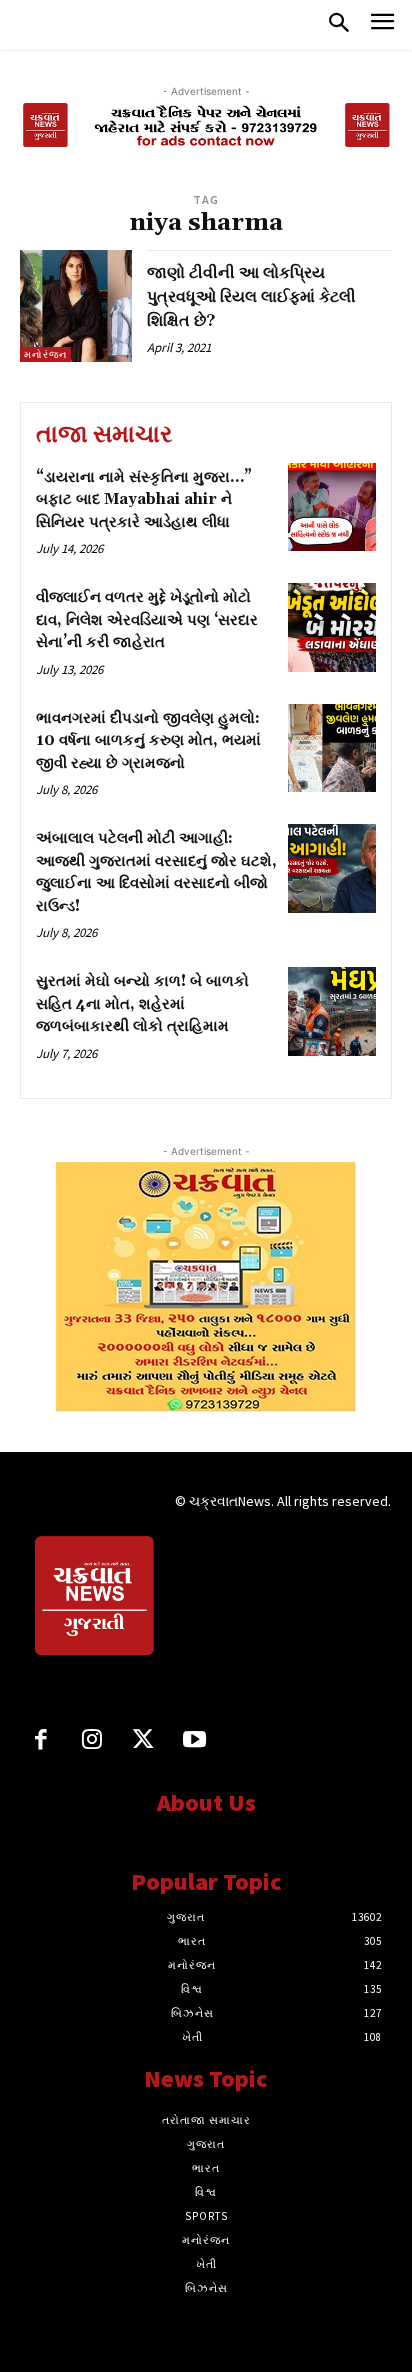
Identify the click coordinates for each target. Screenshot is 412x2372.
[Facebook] (40, 1741)
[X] (143, 1741)
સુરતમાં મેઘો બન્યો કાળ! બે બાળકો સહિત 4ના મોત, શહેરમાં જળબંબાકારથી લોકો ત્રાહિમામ (142, 1004)
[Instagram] (91, 1741)
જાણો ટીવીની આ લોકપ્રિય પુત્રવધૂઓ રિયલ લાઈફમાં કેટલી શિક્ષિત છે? (251, 297)
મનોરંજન (45, 354)
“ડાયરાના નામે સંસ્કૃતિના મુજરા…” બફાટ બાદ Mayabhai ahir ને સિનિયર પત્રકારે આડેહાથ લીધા (144, 500)
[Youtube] (194, 1741)
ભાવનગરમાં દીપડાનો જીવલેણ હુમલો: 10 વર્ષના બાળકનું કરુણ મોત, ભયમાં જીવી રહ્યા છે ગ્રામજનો (148, 741)
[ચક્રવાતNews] (96, 1599)
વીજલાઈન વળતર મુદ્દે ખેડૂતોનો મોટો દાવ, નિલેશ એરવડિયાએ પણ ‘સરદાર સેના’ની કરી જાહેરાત (147, 620)
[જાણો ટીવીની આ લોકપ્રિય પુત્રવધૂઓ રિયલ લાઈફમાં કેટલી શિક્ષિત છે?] (76, 306)
